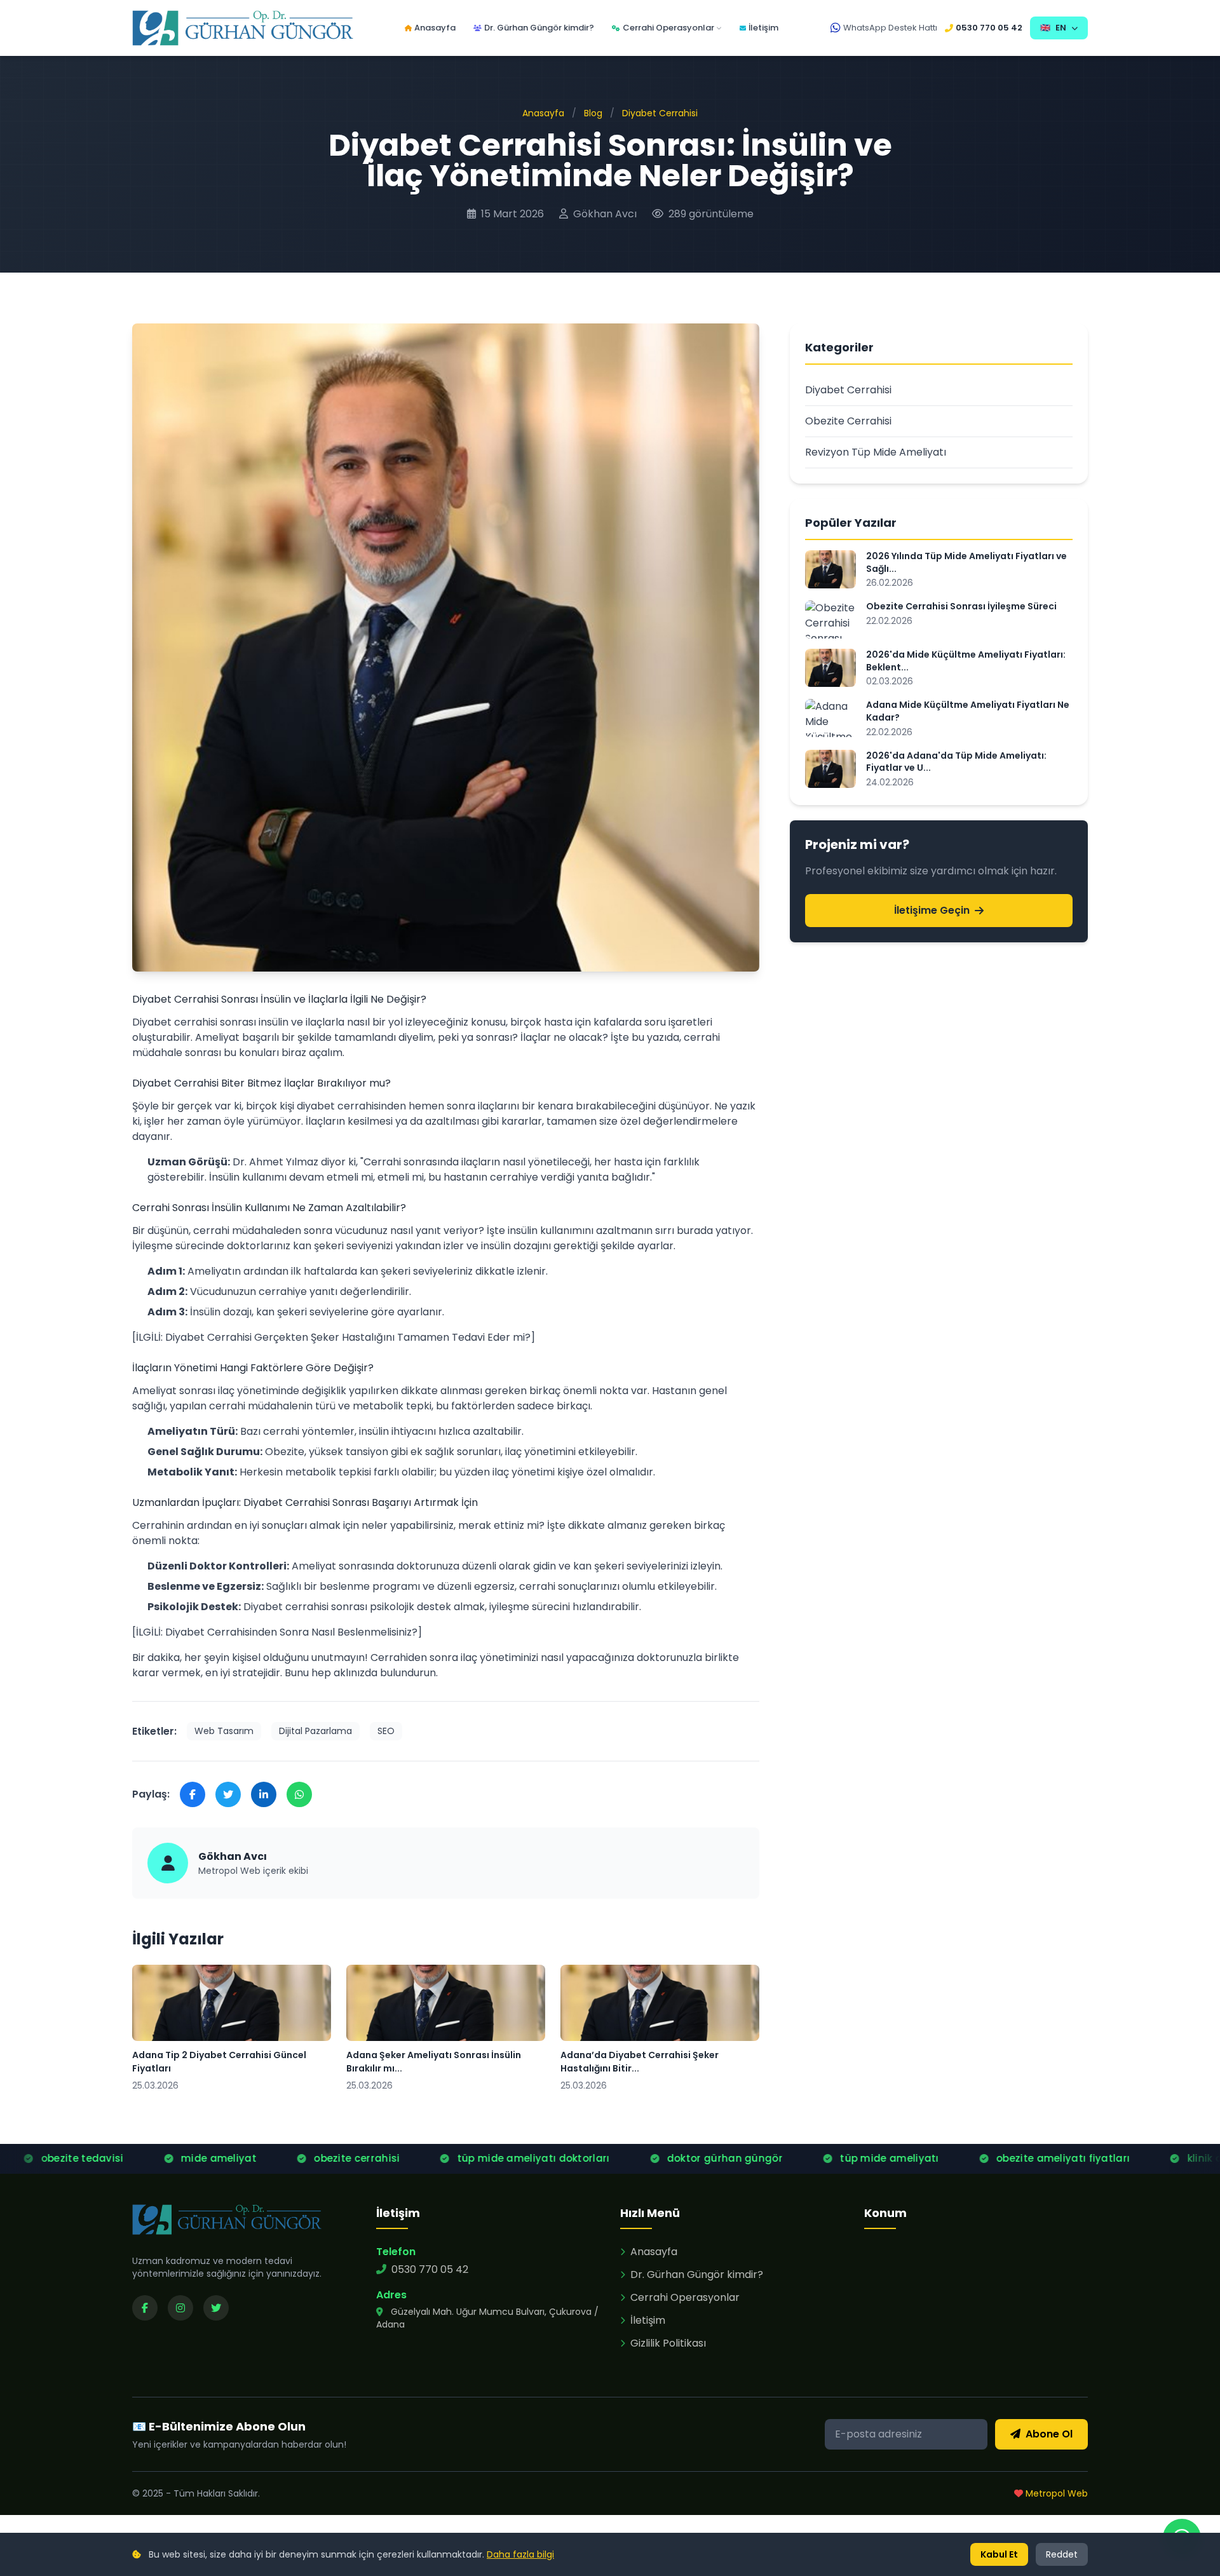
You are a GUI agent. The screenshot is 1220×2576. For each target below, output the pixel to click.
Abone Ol (1049, 2434)
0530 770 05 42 (989, 28)
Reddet (1062, 2554)
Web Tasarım (224, 1731)
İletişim (763, 28)
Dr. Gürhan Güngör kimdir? (539, 28)
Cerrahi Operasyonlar (668, 28)
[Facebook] (145, 2308)
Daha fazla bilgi (520, 2554)
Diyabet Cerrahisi (660, 113)
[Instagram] (180, 2308)
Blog (593, 113)
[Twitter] (216, 2308)
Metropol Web (1055, 2493)
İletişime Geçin (932, 910)
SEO (386, 1731)
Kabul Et (999, 2554)
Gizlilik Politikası (668, 2343)
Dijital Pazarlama (315, 1731)
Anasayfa (435, 28)
